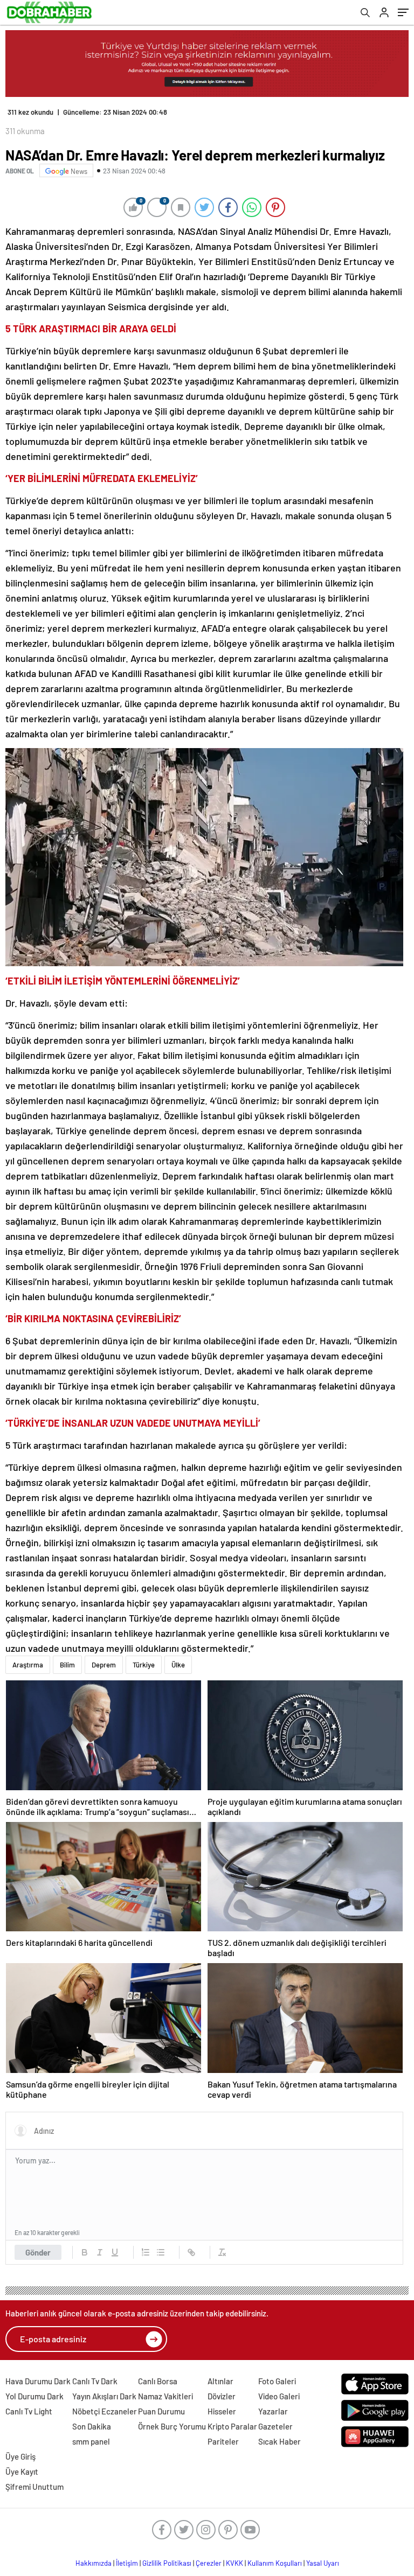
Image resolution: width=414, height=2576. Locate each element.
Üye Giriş (20, 2456)
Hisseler (222, 2411)
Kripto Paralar (232, 2426)
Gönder (38, 2252)
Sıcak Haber (280, 2441)
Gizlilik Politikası (167, 2563)
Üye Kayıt (22, 2472)
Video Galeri (279, 2396)
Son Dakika (92, 2426)
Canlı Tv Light (29, 2411)
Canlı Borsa (158, 2381)
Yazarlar (273, 2411)
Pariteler (223, 2441)
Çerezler (209, 2563)
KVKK (234, 2563)
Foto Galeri (277, 2381)
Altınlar (220, 2381)
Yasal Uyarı (323, 2563)
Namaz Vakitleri (165, 2396)
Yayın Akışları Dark (104, 2396)
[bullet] (161, 2252)
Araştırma (28, 1665)
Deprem (104, 1665)
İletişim (127, 2563)
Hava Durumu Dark (38, 2381)
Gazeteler (275, 2426)
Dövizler (222, 2396)
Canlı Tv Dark (95, 2381)
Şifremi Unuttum (34, 2487)
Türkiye (144, 1665)
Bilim (67, 1665)
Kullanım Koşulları (275, 2563)
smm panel (91, 2441)
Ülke (178, 1665)
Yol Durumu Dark (34, 2396)
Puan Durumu (161, 2411)
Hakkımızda (94, 2563)
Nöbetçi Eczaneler (105, 2411)
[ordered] (146, 2252)
